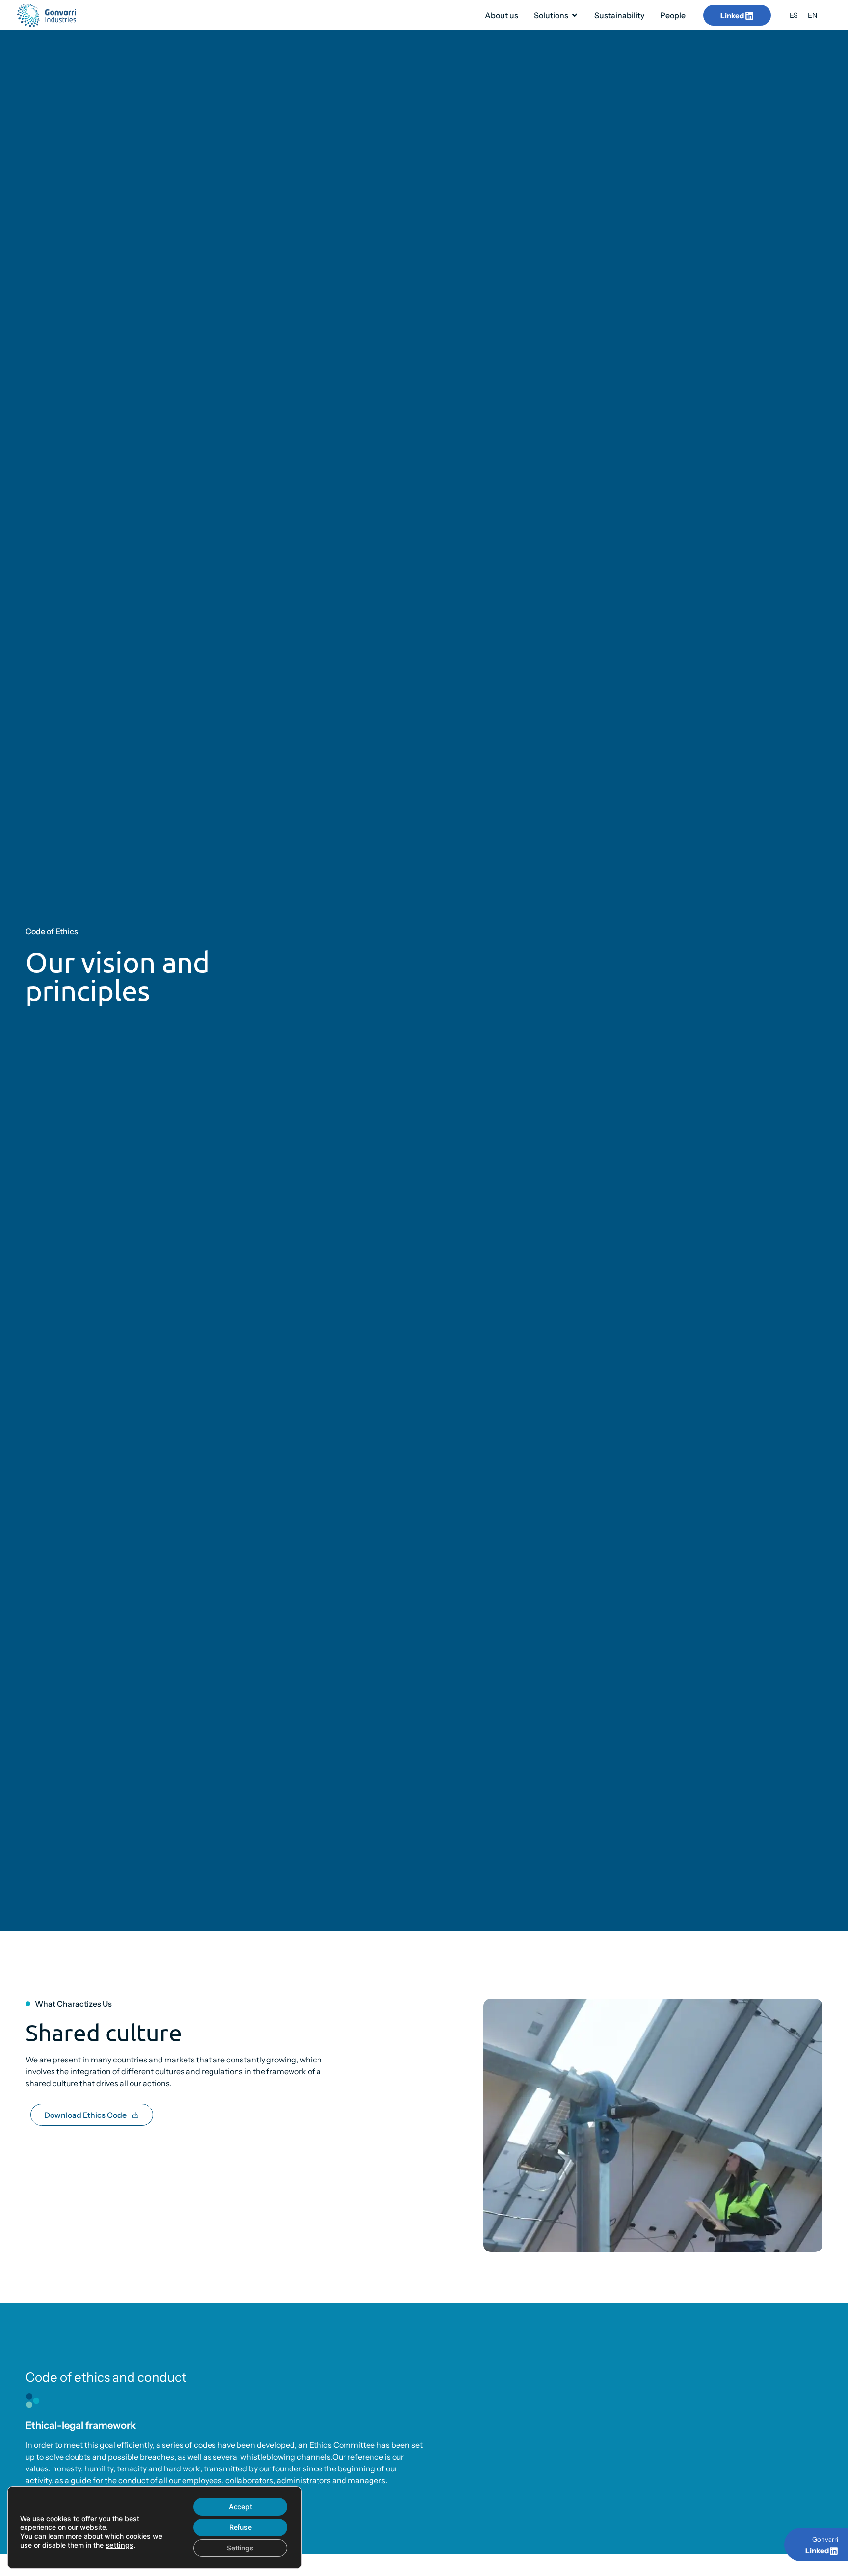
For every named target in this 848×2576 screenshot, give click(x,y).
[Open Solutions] (575, 15)
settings (119, 2545)
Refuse (240, 2527)
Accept (240, 2507)
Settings (240, 2548)
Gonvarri (825, 2539)
